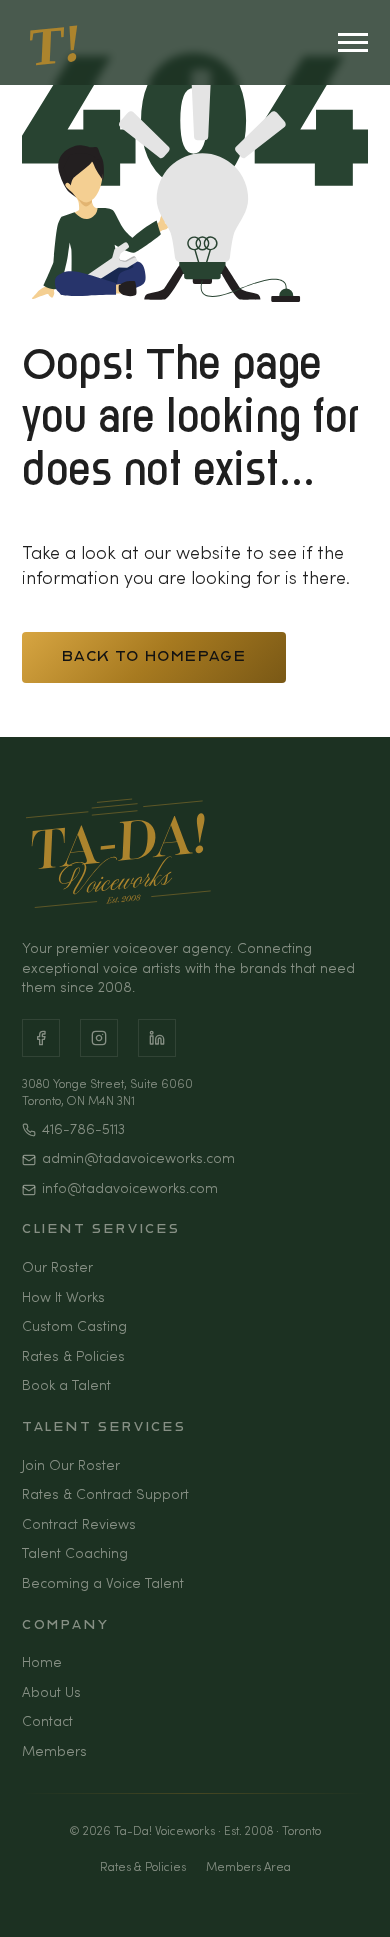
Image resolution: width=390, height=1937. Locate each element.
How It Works (63, 1298)
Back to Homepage (154, 657)
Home (42, 1663)
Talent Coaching (75, 1554)
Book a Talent (66, 1386)
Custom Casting (74, 1327)
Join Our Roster (71, 1466)
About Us (51, 1693)
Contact (47, 1722)
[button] (360, 1897)
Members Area (248, 1868)
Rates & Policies (73, 1357)
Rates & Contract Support (105, 1495)
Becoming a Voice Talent (103, 1584)
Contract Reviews (79, 1525)
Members (54, 1752)
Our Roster (57, 1268)
